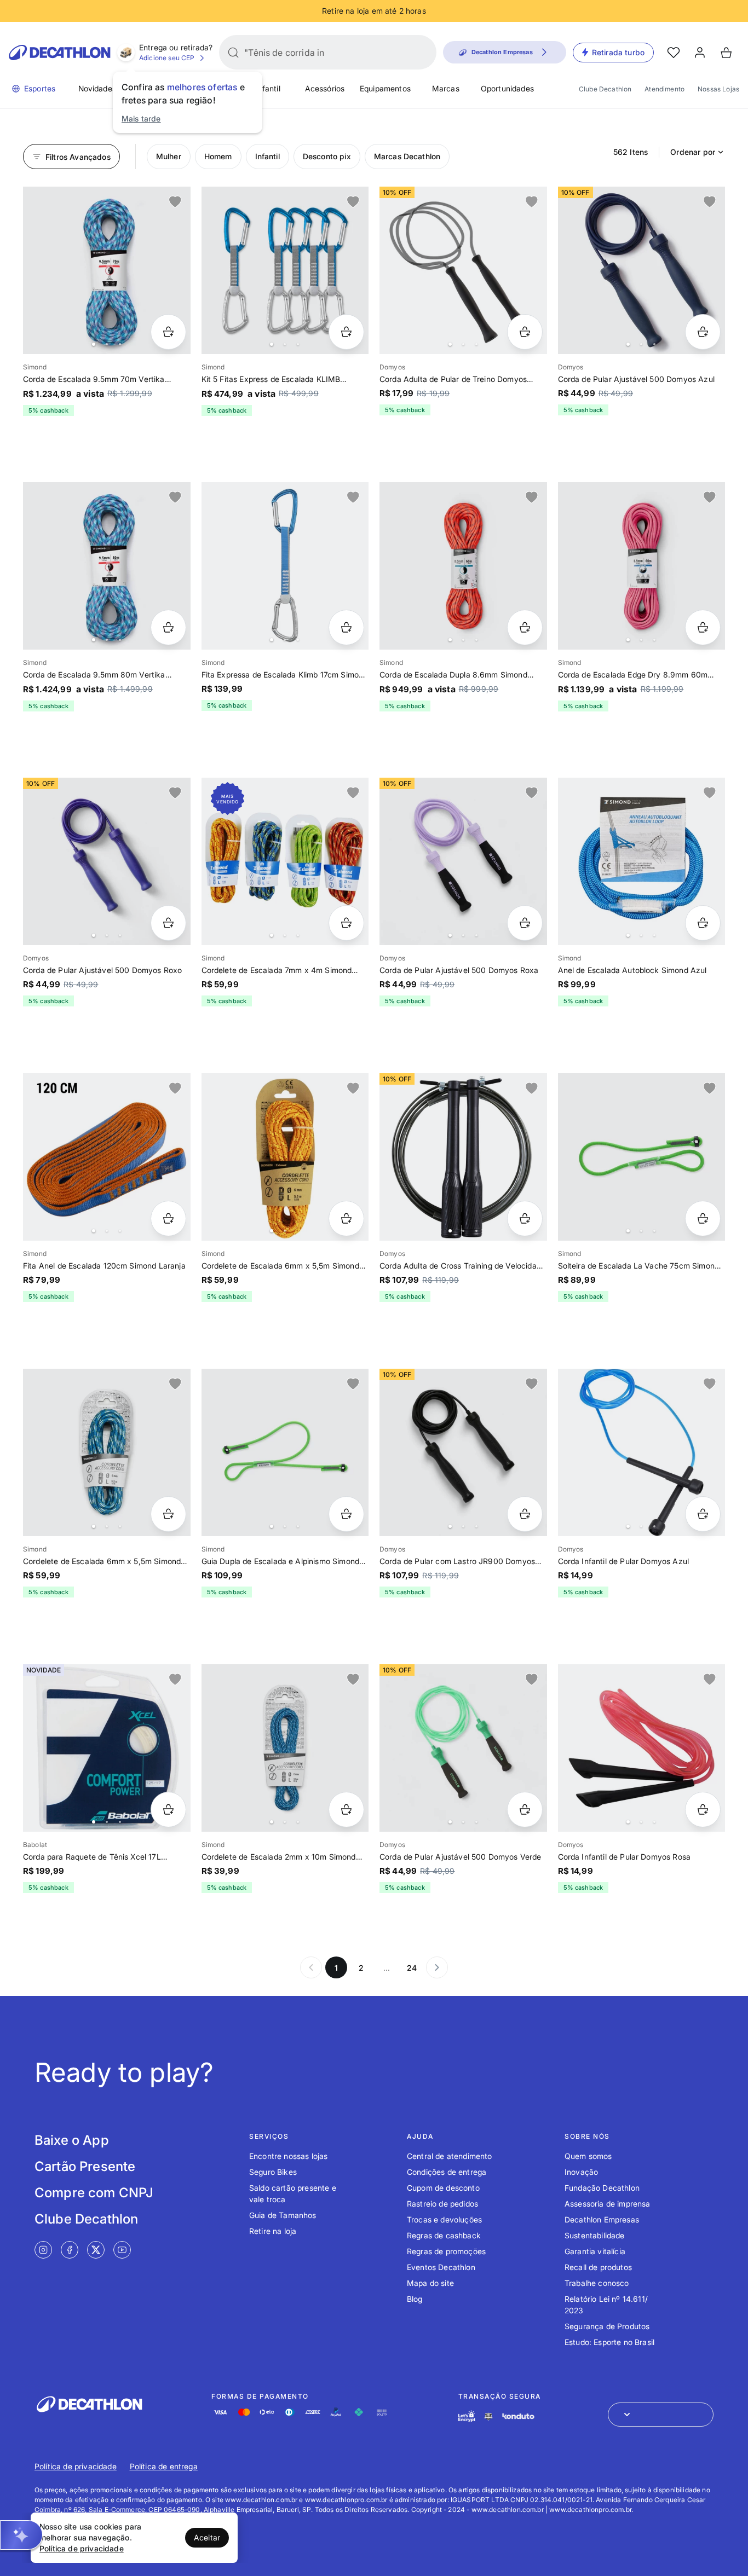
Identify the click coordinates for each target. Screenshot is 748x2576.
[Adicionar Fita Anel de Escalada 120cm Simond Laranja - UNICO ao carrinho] (168, 1218)
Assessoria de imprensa (608, 2204)
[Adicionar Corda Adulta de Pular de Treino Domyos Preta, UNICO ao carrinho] (525, 332)
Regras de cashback (444, 2235)
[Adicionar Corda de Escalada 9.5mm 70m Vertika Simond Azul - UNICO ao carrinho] (168, 332)
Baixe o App (72, 2140)
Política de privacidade (76, 2466)
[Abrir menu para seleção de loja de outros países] (661, 2415)
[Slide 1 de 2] (285, 1157)
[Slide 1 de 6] (107, 861)
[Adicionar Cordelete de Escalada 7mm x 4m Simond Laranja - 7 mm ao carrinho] (346, 923)
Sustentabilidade (595, 2235)
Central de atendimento (450, 2156)
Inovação (581, 2172)
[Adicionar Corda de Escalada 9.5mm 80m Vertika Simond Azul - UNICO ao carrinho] (168, 627)
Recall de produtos (598, 2267)
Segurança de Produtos (607, 2326)
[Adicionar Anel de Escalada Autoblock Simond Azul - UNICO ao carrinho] (703, 923)
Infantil (267, 88)
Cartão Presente (85, 2166)
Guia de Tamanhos (283, 2215)
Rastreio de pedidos (442, 2204)
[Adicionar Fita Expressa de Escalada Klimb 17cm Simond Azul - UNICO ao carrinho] (346, 627)
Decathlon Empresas (602, 2219)
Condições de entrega (447, 2172)
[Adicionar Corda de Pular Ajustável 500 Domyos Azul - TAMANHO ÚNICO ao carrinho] (703, 332)
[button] (21, 2535)
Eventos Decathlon (441, 2267)
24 (412, 1968)
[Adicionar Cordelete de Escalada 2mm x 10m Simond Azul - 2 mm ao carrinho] (346, 1810)
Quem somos (588, 2156)
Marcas (446, 88)
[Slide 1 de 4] (463, 861)
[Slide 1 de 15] (285, 566)
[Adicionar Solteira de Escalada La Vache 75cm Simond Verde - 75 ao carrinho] (703, 1218)
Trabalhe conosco (597, 2283)
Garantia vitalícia (595, 2251)
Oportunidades (507, 88)
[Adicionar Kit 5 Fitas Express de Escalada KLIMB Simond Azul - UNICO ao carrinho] (346, 332)
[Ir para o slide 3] (120, 344)
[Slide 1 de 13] (463, 1452)
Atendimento (664, 89)
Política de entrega (164, 2466)
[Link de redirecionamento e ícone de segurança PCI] (488, 2416)
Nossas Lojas (718, 89)
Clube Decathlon (605, 89)
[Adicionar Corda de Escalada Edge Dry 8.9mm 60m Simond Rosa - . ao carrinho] (703, 627)
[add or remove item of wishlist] (175, 202)
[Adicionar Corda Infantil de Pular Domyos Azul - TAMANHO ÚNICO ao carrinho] (703, 1514)
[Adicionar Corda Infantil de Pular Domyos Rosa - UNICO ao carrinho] (703, 1810)
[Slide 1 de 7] (642, 566)
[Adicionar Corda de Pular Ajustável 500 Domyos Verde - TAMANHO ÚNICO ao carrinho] (525, 1810)
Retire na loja (273, 2231)
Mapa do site (430, 2283)
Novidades (97, 88)
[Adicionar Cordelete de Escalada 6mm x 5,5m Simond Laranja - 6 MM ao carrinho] (346, 1218)
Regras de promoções (446, 2251)
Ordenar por (693, 152)
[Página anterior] (311, 1967)
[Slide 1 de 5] (642, 270)
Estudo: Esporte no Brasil (609, 2342)
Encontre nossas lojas (288, 2156)
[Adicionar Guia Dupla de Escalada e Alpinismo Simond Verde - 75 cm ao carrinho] (346, 1514)
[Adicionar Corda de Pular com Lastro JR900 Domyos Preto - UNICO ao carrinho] (525, 1514)
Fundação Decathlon (602, 2188)
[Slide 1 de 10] (463, 270)
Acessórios (325, 88)
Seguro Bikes (273, 2172)
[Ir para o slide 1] (94, 344)
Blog (415, 2299)
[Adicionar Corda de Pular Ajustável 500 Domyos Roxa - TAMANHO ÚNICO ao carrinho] (525, 923)
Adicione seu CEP (167, 58)
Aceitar (207, 2537)
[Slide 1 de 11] (285, 270)
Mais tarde (141, 118)
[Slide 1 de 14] (107, 270)
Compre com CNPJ (94, 2193)
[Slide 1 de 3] (107, 1452)
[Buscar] (233, 53)
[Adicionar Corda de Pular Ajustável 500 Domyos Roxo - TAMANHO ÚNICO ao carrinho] (168, 923)
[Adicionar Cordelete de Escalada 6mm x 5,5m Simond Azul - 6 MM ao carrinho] (168, 1514)
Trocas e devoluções (444, 2219)
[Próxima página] (437, 1967)
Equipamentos (385, 88)
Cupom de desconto (443, 2188)
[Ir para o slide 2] (107, 344)
